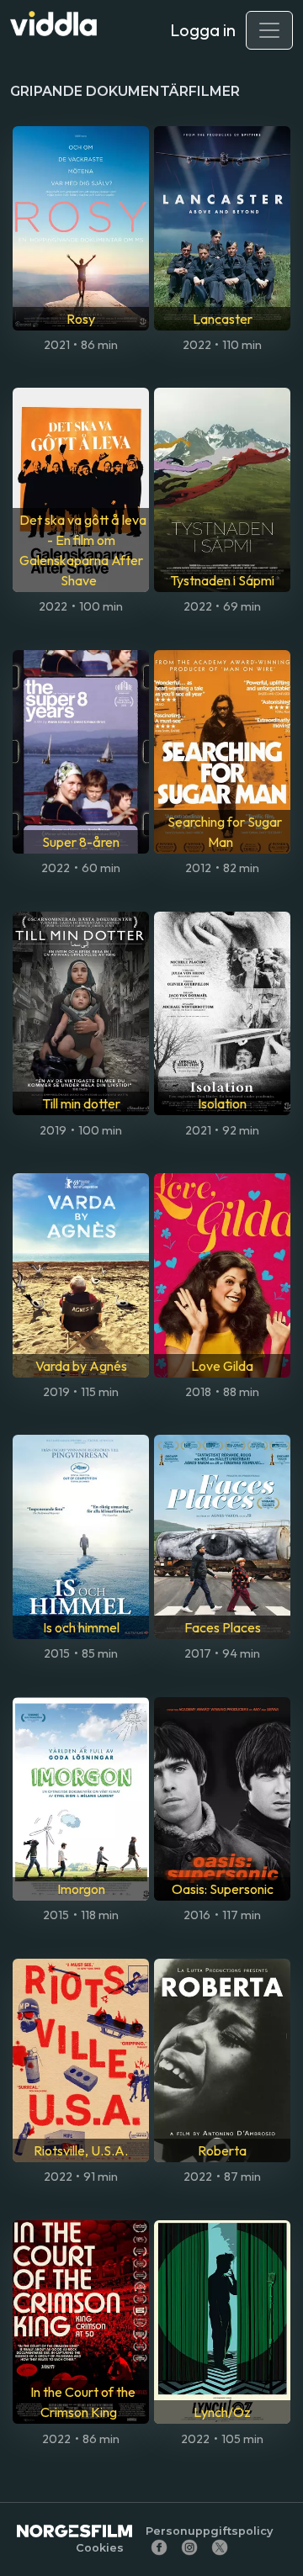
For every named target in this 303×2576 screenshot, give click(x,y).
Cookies (100, 2548)
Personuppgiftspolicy (209, 2531)
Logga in (203, 30)
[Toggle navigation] (269, 30)
